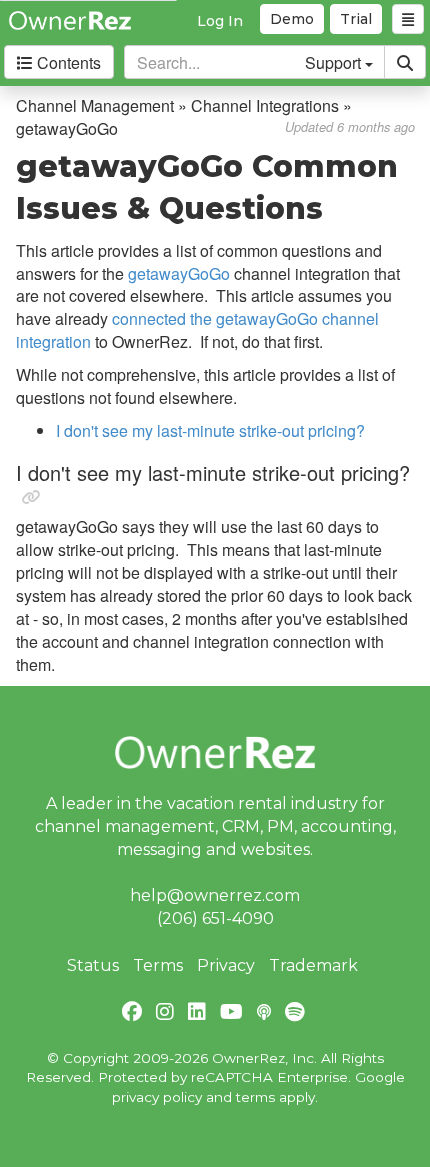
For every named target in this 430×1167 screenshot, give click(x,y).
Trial (356, 19)
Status (93, 965)
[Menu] (408, 19)
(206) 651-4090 (215, 918)
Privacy (226, 965)
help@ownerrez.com (215, 895)
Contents (67, 62)
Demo (292, 19)
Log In (220, 21)
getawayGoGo (179, 273)
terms (255, 1097)
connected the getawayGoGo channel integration (197, 330)
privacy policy (157, 1097)
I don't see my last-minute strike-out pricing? (210, 430)
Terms (158, 965)
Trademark (313, 965)
